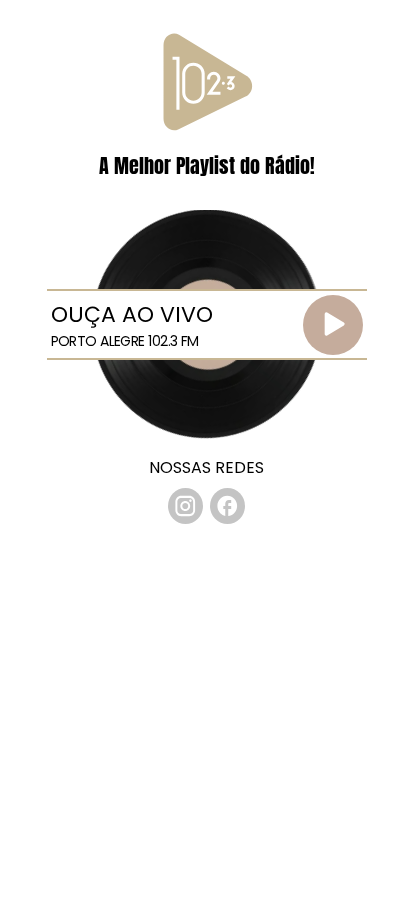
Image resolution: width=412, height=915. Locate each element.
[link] (186, 506)
